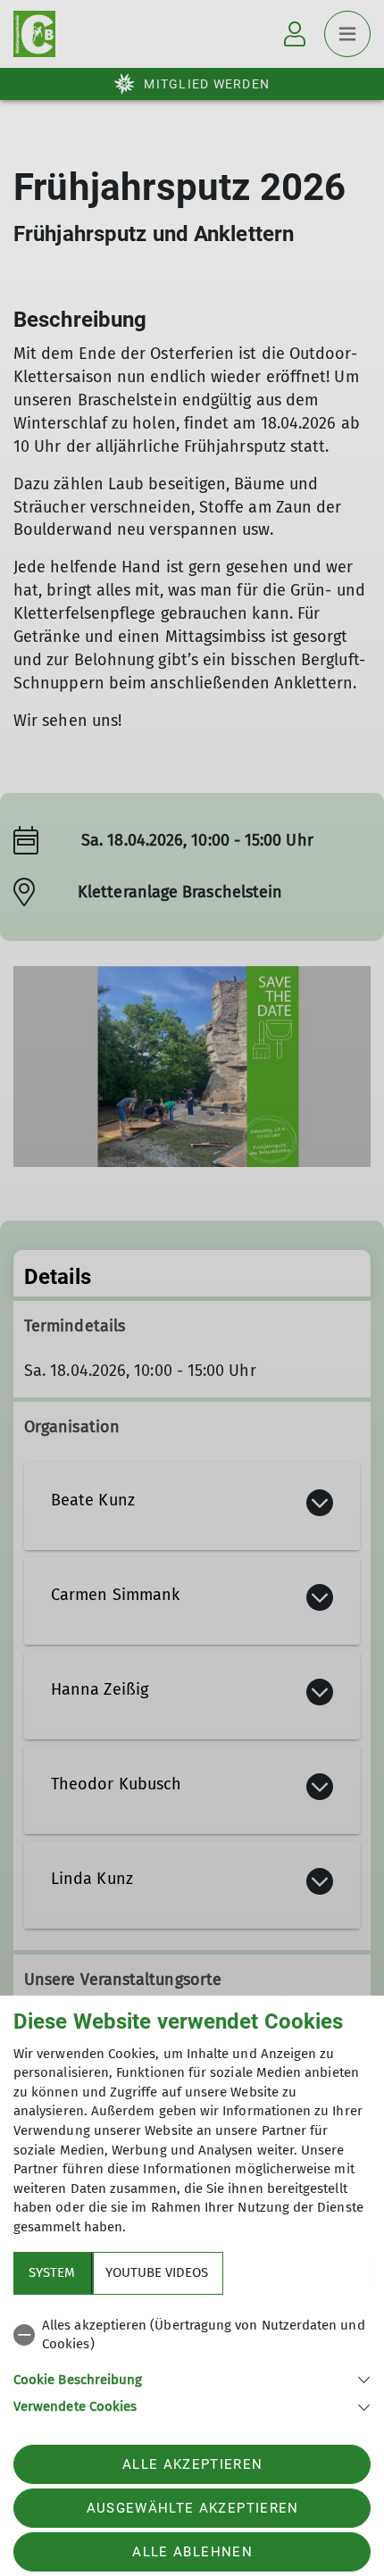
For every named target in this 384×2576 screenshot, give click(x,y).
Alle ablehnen (192, 2552)
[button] (192, 2378)
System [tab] (52, 2272)
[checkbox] (192, 2335)
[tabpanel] (192, 2363)
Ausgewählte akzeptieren (193, 2508)
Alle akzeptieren (192, 2464)
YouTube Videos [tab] (157, 2272)
